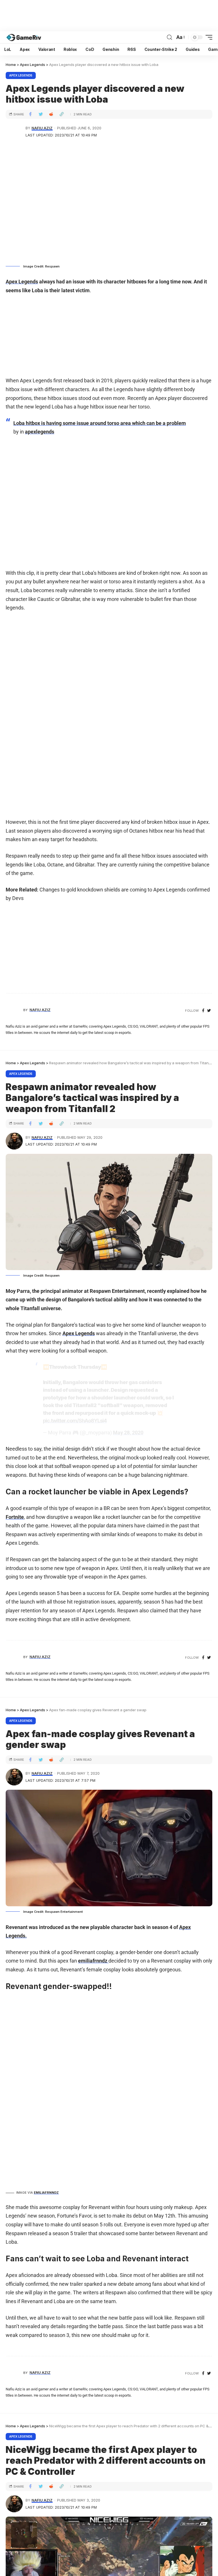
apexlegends (40, 432)
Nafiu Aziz (42, 128)
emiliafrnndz (93, 1961)
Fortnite (15, 1517)
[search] (169, 37)
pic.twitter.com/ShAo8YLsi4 (75, 1421)
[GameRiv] (24, 37)
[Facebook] (203, 1011)
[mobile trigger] (207, 37)
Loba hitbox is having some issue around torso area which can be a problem (100, 423)
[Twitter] (209, 1011)
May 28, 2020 (128, 1433)
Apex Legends (21, 75)
